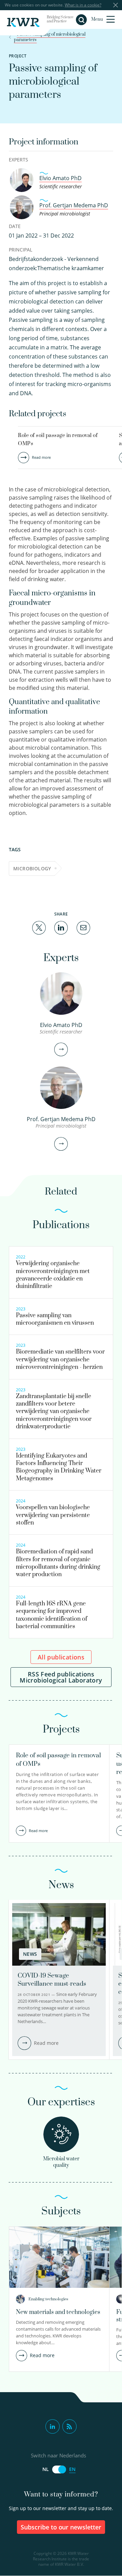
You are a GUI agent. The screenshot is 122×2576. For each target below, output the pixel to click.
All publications (61, 1657)
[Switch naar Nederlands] (59, 2469)
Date (15, 226)
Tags (15, 849)
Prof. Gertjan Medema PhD (74, 205)
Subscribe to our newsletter (61, 2527)
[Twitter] (39, 927)
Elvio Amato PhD (60, 178)
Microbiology (32, 868)
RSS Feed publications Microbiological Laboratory (61, 1677)
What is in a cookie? (83, 5)
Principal (21, 250)
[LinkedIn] (61, 927)
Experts (18, 160)
